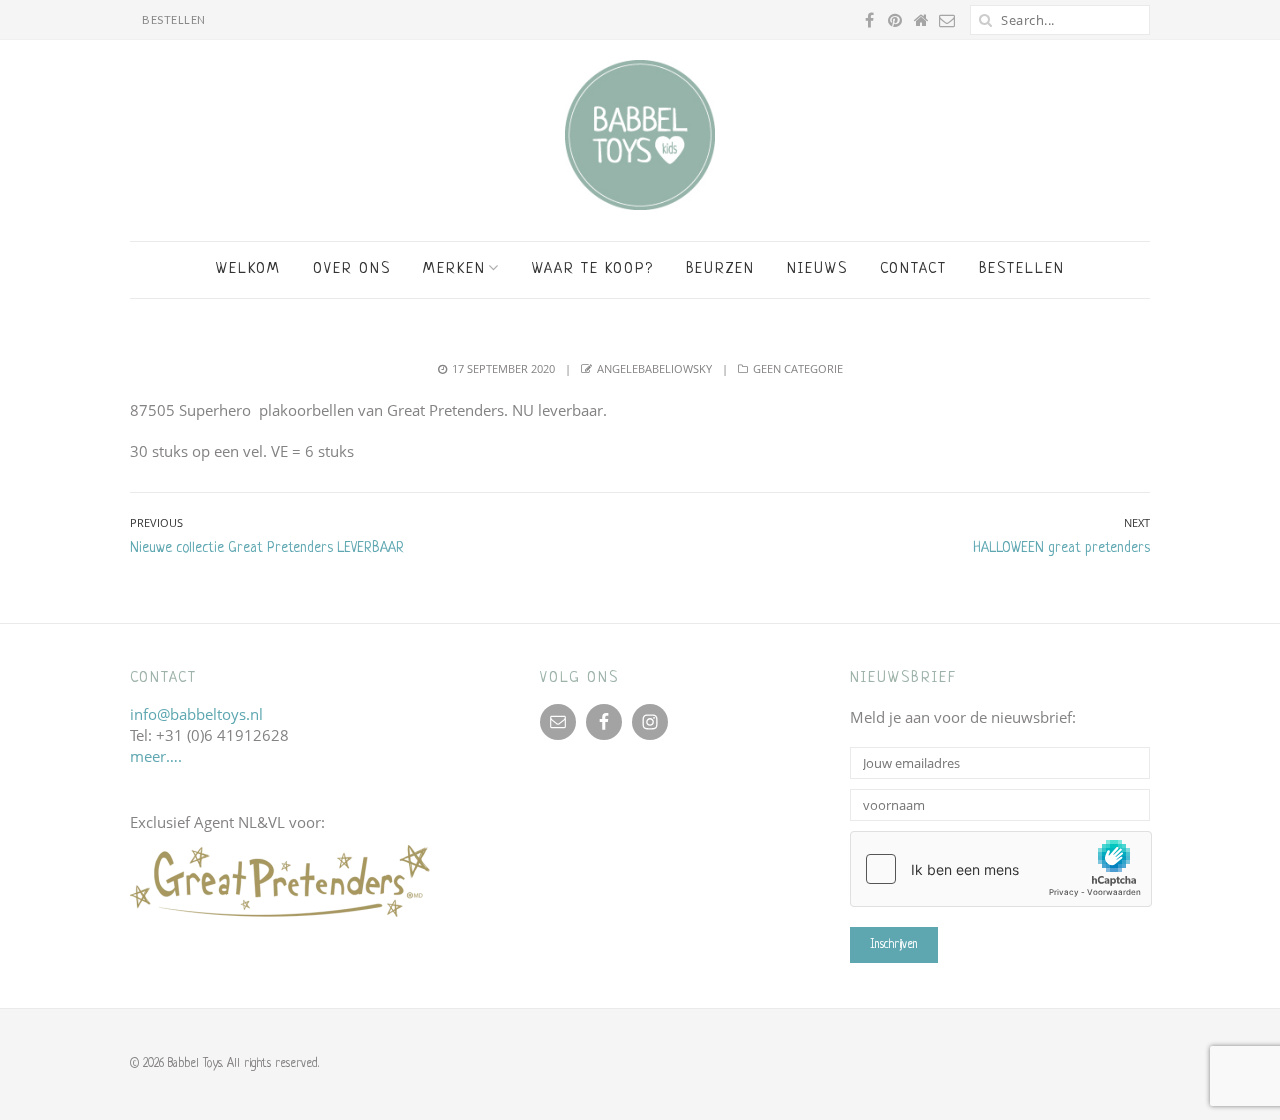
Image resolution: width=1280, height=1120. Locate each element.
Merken (454, 269)
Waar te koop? (593, 269)
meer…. (156, 756)
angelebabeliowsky (654, 368)
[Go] (985, 20)
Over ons (352, 269)
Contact (913, 269)
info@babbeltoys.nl (196, 714)
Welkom (248, 269)
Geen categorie (798, 368)
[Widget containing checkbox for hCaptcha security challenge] (1001, 869)
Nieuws (817, 269)
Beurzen (720, 269)
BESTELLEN (174, 19)
